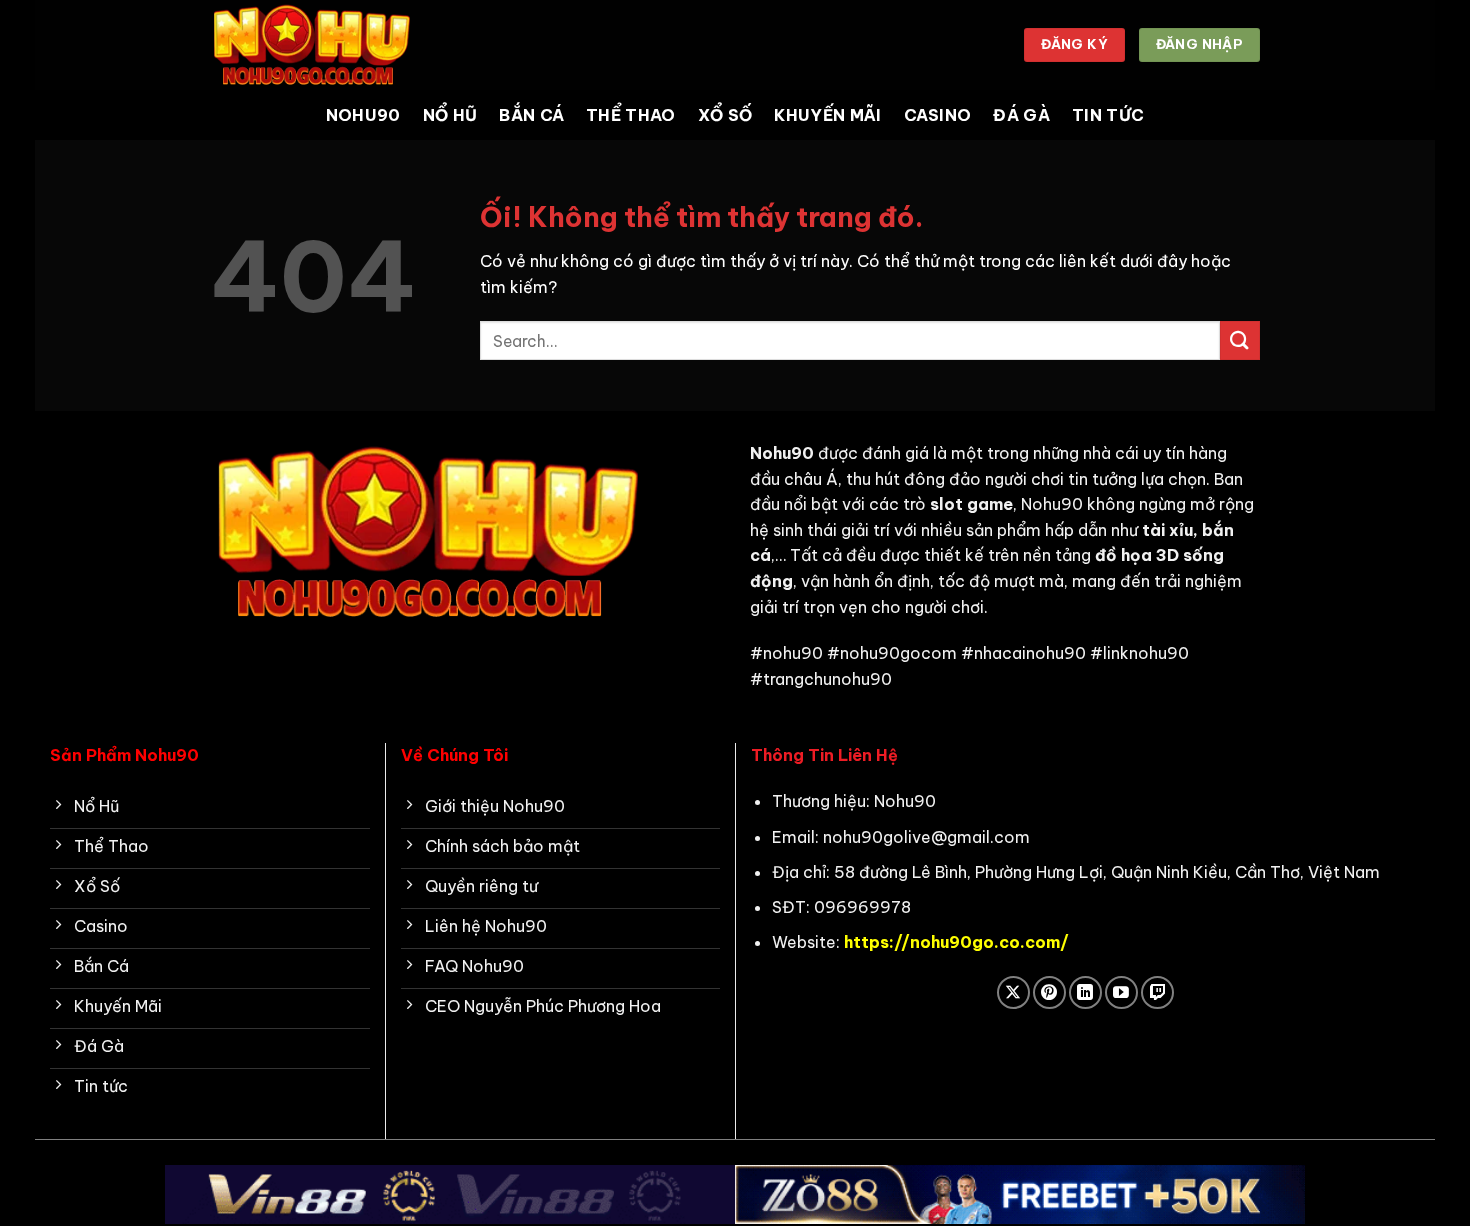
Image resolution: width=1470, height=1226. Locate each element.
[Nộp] (1240, 340)
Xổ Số (725, 115)
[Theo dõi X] (1013, 992)
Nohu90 (363, 115)
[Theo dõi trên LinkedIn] (1085, 992)
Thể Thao (631, 115)
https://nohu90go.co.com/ (956, 942)
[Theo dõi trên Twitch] (1157, 992)
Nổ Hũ (450, 115)
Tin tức (1108, 115)
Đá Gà (1021, 115)
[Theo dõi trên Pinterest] (1049, 992)
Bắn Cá (531, 115)
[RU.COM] (310, 44)
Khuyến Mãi (827, 115)
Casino (938, 115)
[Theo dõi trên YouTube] (1121, 992)
